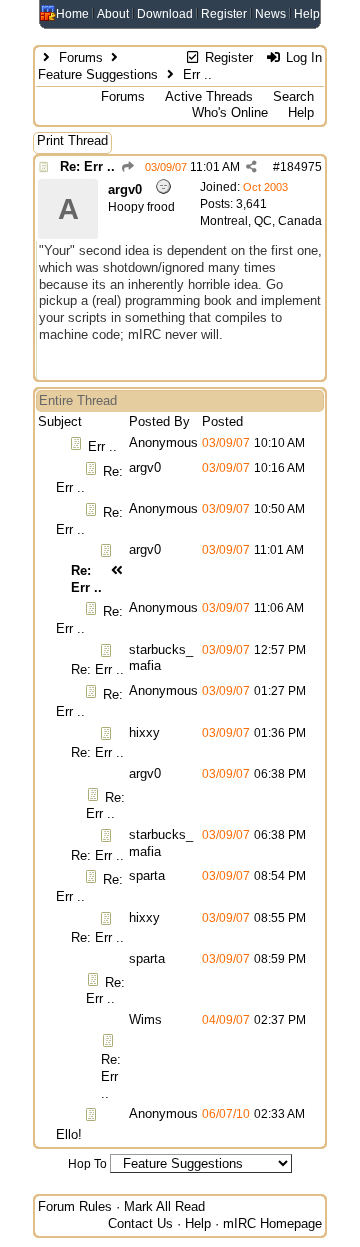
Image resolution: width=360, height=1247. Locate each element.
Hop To (87, 1164)
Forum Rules (75, 1206)
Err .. (102, 446)
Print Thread (72, 140)
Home (72, 14)
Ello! (69, 1134)
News (270, 14)
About (113, 14)
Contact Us (140, 1223)
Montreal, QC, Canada (261, 221)
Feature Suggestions (98, 74)
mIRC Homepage (272, 1223)
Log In (302, 57)
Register (224, 14)
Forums (81, 57)
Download (165, 14)
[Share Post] (251, 167)
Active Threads (209, 96)
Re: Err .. (87, 166)
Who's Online (230, 112)
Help (307, 14)
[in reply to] (127, 167)
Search (293, 96)
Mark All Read (164, 1206)
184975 (301, 167)
